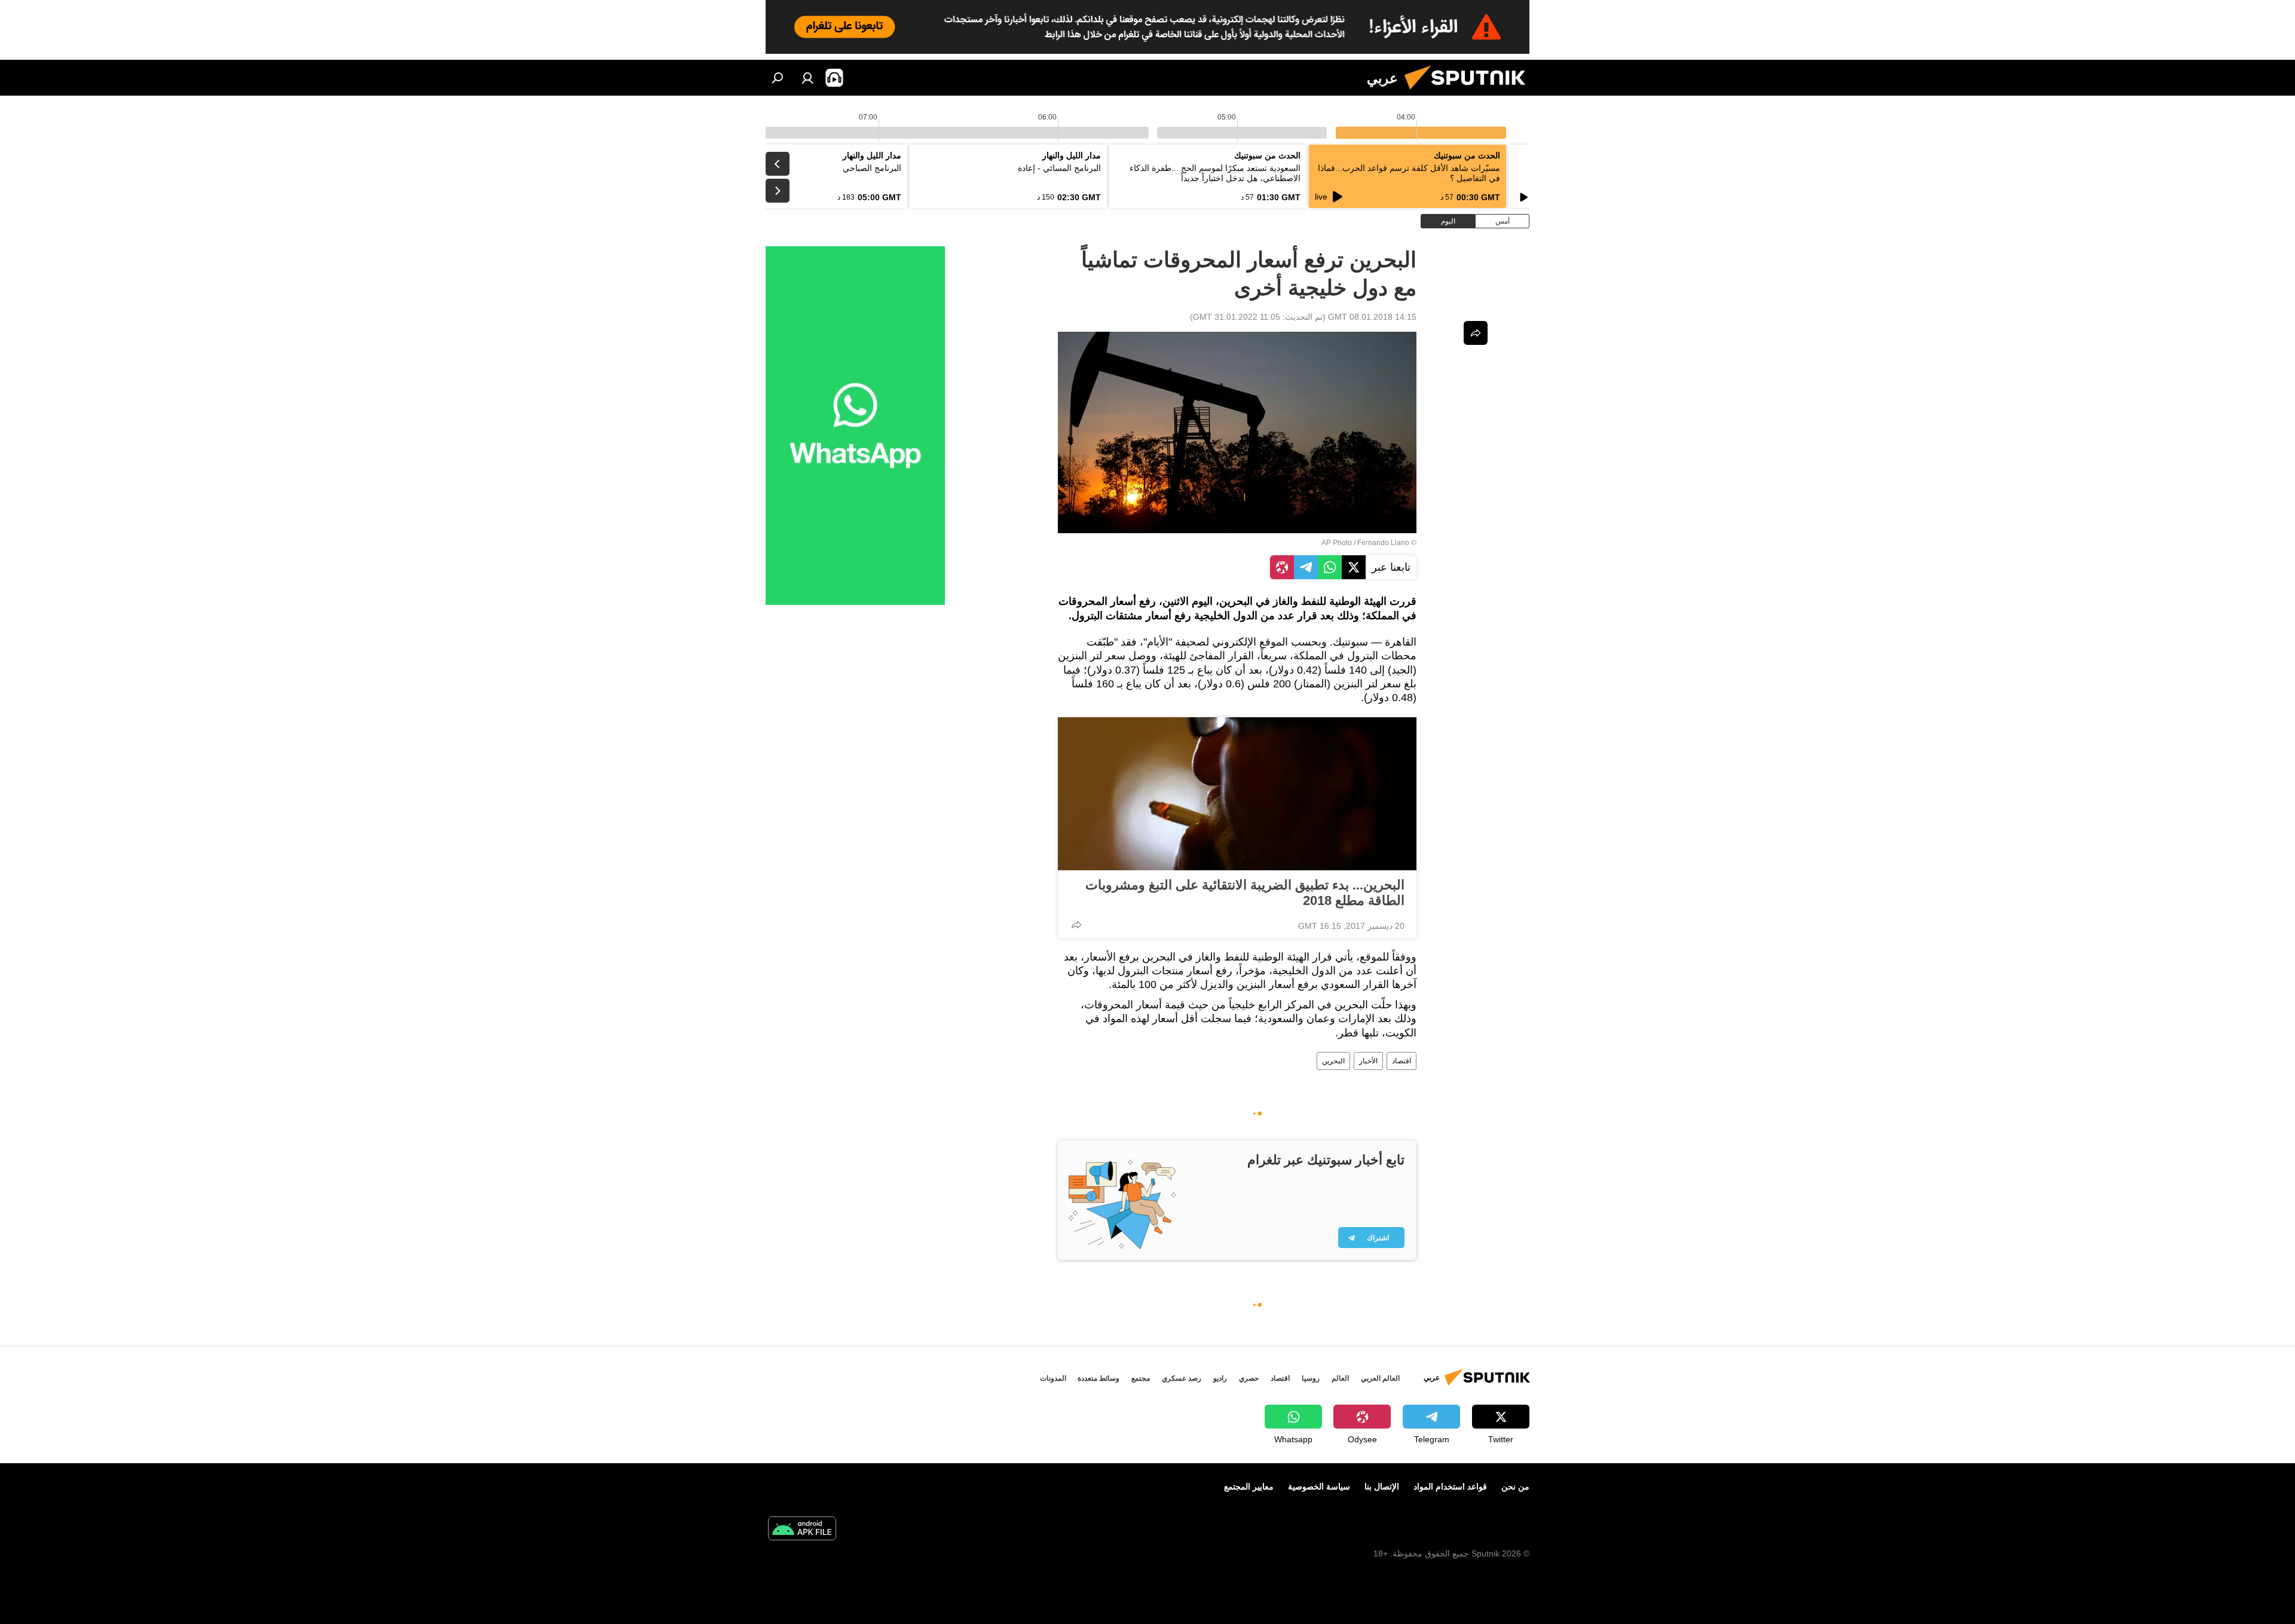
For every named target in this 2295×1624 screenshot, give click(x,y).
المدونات (1053, 1378)
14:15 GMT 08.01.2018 (1372, 317)
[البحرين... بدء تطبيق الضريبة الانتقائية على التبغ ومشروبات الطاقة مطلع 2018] (1237, 794)
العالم (1340, 1378)
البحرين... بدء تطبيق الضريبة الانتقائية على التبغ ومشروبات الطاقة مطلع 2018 (1245, 893)
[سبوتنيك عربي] (1470, 93)
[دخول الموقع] (807, 78)
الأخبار (1368, 1061)
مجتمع (1141, 1378)
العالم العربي (1380, 1378)
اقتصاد (1402, 1061)
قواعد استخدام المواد (1450, 1487)
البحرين (1333, 1061)
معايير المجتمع (1249, 1487)
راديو (1220, 1378)
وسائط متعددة (1098, 1378)
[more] (1076, 925)
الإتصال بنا (1382, 1487)
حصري (1249, 1378)
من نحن (1515, 1487)
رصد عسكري (1182, 1378)
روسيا (1311, 1378)
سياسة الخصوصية (1319, 1487)
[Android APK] (802, 1530)
